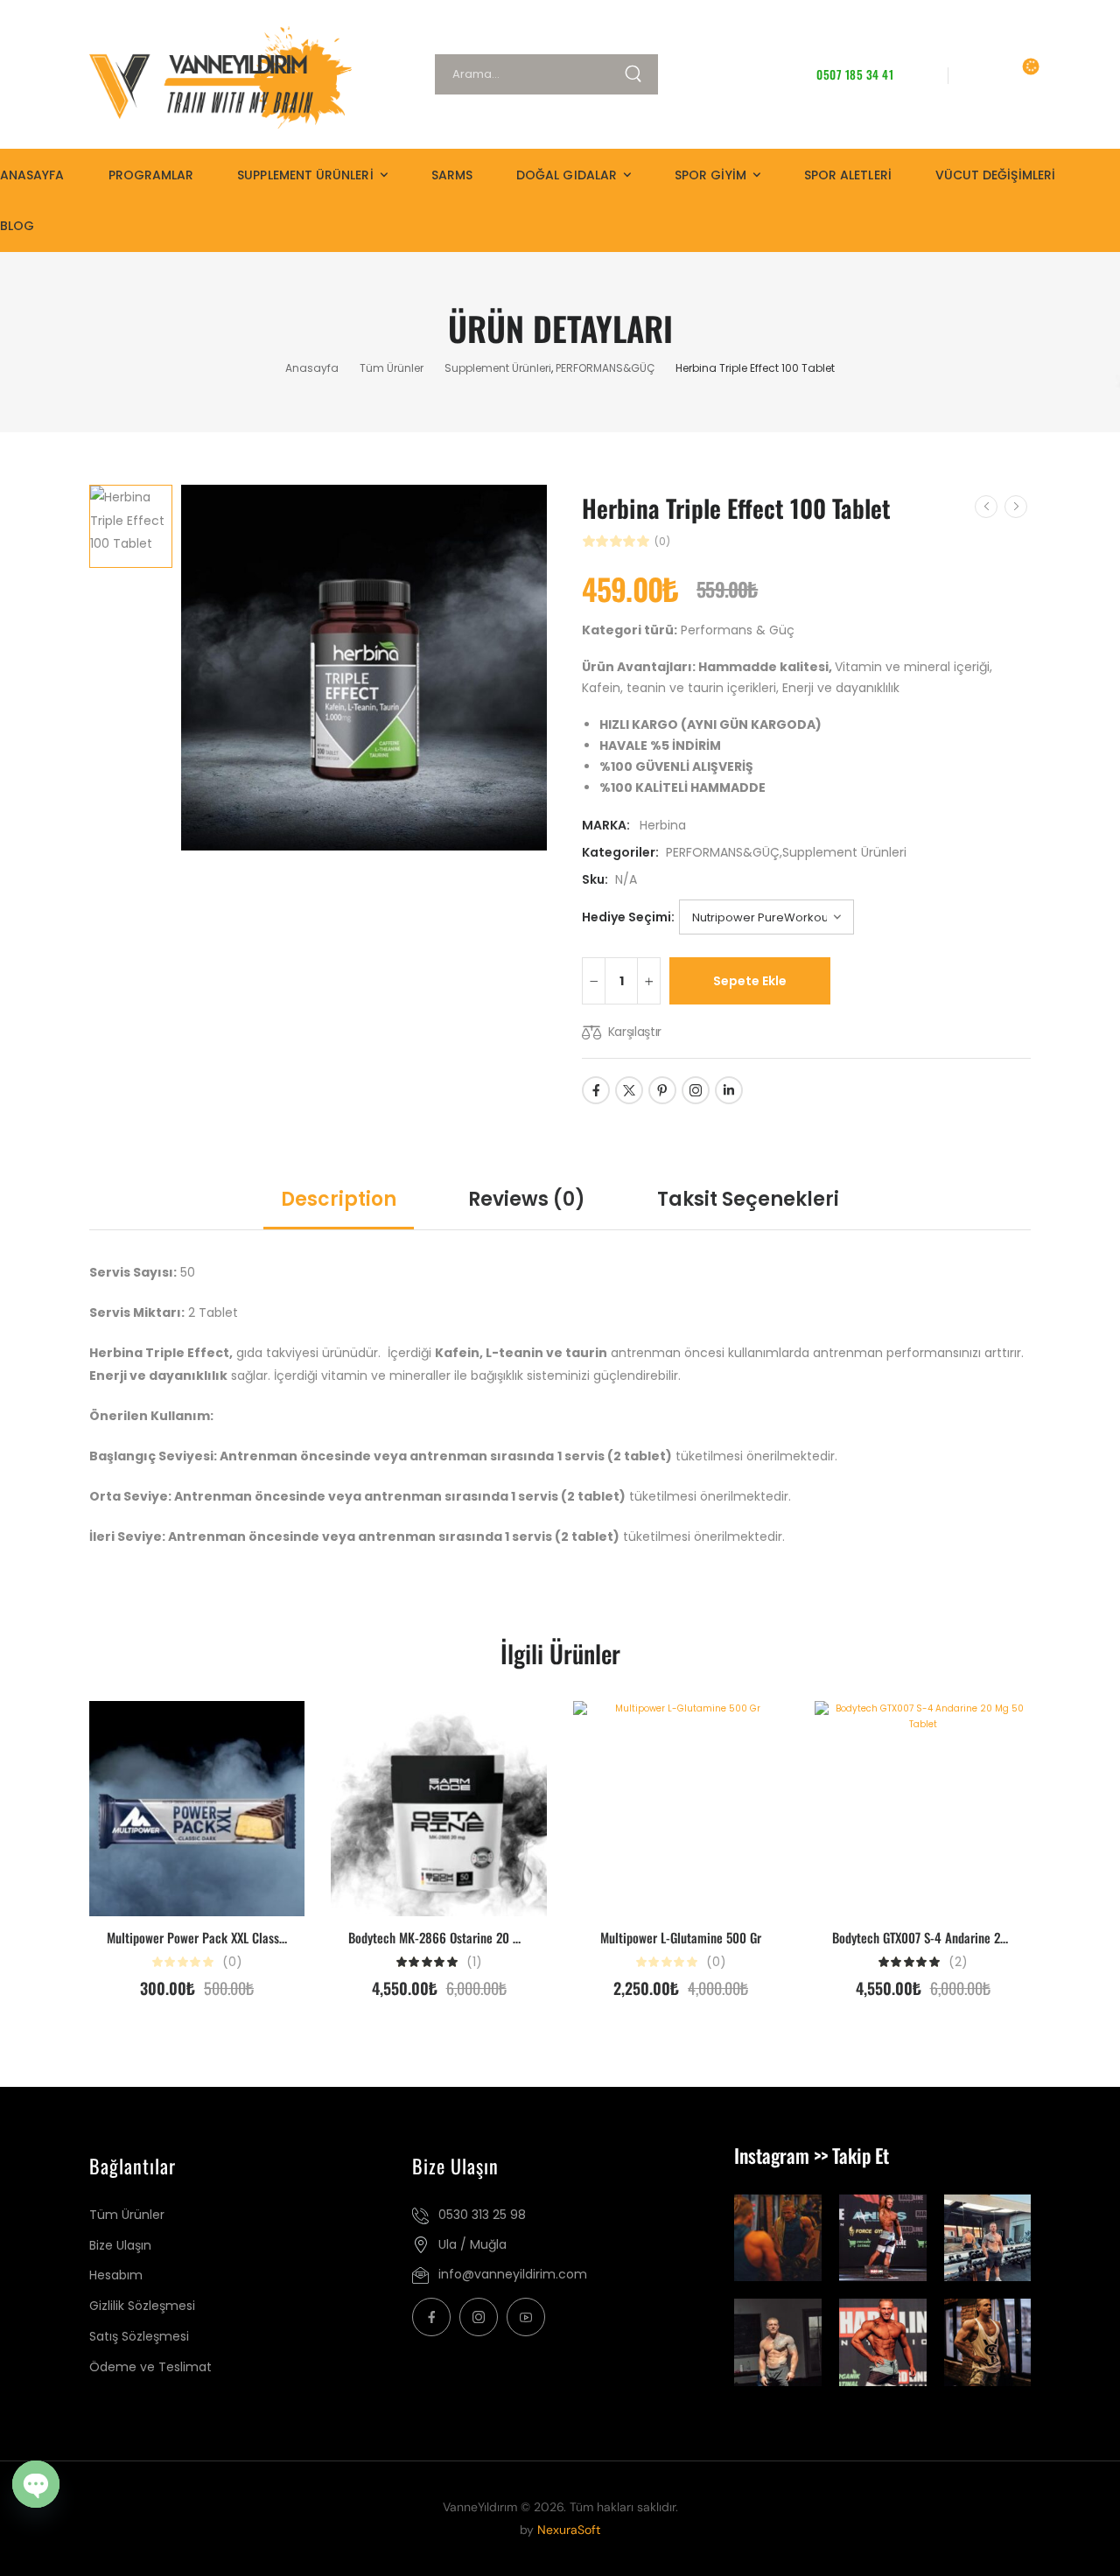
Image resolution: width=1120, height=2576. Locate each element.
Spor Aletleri (848, 175)
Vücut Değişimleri (995, 175)
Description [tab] (339, 1199)
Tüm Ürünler (392, 368)
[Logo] (213, 77)
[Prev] (986, 507)
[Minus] (594, 981)
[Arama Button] (640, 74)
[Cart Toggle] (1019, 74)
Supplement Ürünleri (305, 175)
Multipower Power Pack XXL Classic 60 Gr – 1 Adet (237, 1937)
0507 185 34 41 (855, 74)
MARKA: (607, 825)
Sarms (452, 175)
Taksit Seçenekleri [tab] (748, 1199)
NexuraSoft (569, 2530)
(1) (474, 1962)
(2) (958, 1962)
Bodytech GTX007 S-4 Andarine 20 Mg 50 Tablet (954, 1937)
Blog (17, 226)
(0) (662, 542)
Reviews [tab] (527, 1199)
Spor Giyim (710, 175)
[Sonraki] (1016, 507)
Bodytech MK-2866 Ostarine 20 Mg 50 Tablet (463, 1937)
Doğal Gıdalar (567, 175)
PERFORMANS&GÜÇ (605, 368)
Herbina (663, 825)
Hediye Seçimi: (628, 917)
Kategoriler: (620, 852)
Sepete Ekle (750, 981)
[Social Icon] (596, 1090)
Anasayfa (32, 175)
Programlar (151, 175)
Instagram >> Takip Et (812, 2155)
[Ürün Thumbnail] (364, 668)
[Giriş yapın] (978, 74)
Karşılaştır (635, 1032)
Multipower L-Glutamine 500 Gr (681, 1937)
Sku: (595, 879)
